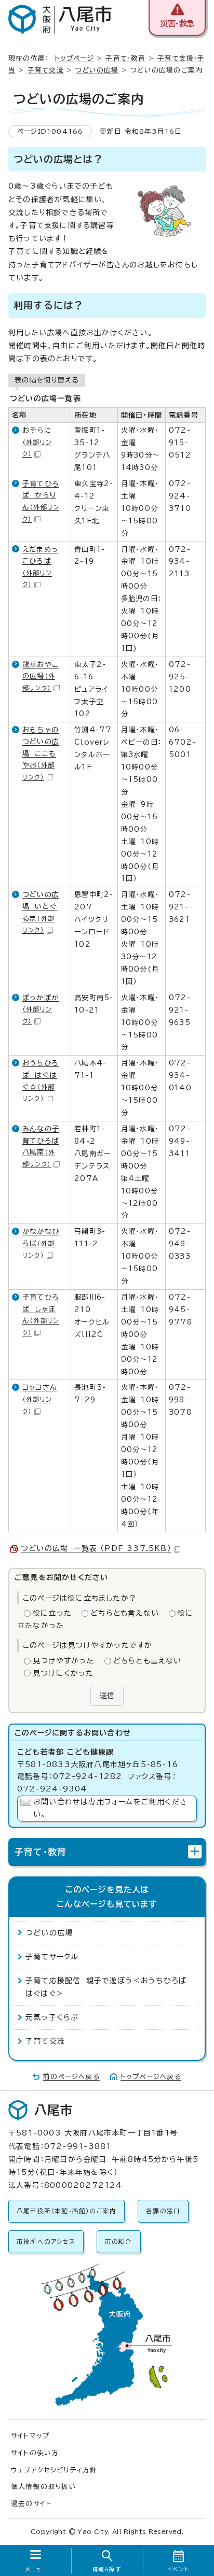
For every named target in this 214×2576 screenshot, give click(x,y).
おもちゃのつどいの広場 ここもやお (41, 753)
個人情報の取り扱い (44, 2487)
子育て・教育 (125, 58)
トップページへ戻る (151, 2077)
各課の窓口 (163, 2211)
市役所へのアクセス (46, 2241)
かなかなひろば (41, 1243)
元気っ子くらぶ (52, 2017)
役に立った (52, 1613)
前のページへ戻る (71, 2077)
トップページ (74, 58)
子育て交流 (46, 70)
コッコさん (40, 1399)
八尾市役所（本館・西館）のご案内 (66, 2211)
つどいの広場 (97, 70)
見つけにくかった (63, 1673)
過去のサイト (31, 2504)
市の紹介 (119, 2241)
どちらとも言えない (125, 1613)
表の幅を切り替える (47, 380)
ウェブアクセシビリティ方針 (54, 2470)
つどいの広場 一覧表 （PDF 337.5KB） (96, 1548)
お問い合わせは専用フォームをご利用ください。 (110, 1808)
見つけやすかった (64, 1661)
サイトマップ (30, 2436)
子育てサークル (52, 1957)
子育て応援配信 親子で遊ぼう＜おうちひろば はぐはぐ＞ (109, 1987)
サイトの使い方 (35, 2453)
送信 (107, 1696)
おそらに (37, 442)
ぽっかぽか (41, 1009)
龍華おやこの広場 (41, 676)
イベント (178, 2569)
